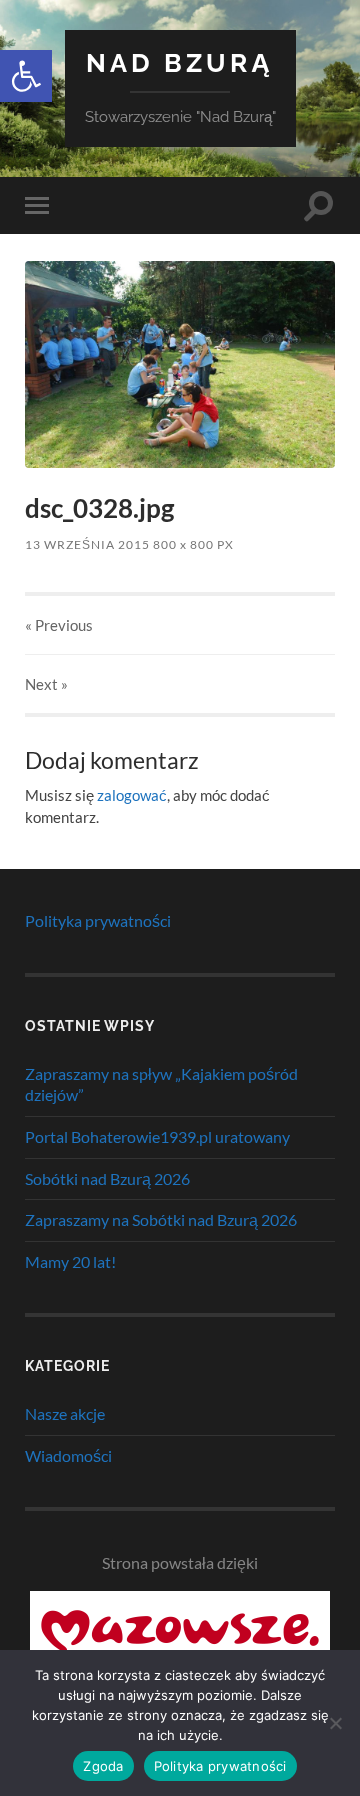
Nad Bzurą (180, 62)
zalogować (132, 795)
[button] (26, 76)
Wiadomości (68, 1455)
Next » (46, 684)
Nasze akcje (65, 1413)
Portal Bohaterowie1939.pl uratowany (157, 1136)
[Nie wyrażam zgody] (335, 1723)
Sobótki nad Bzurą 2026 (107, 1178)
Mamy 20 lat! (70, 1261)
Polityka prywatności (98, 920)
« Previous (59, 625)
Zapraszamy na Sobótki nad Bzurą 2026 (161, 1219)
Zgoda (103, 1766)
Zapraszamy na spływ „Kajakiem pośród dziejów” (161, 1084)
